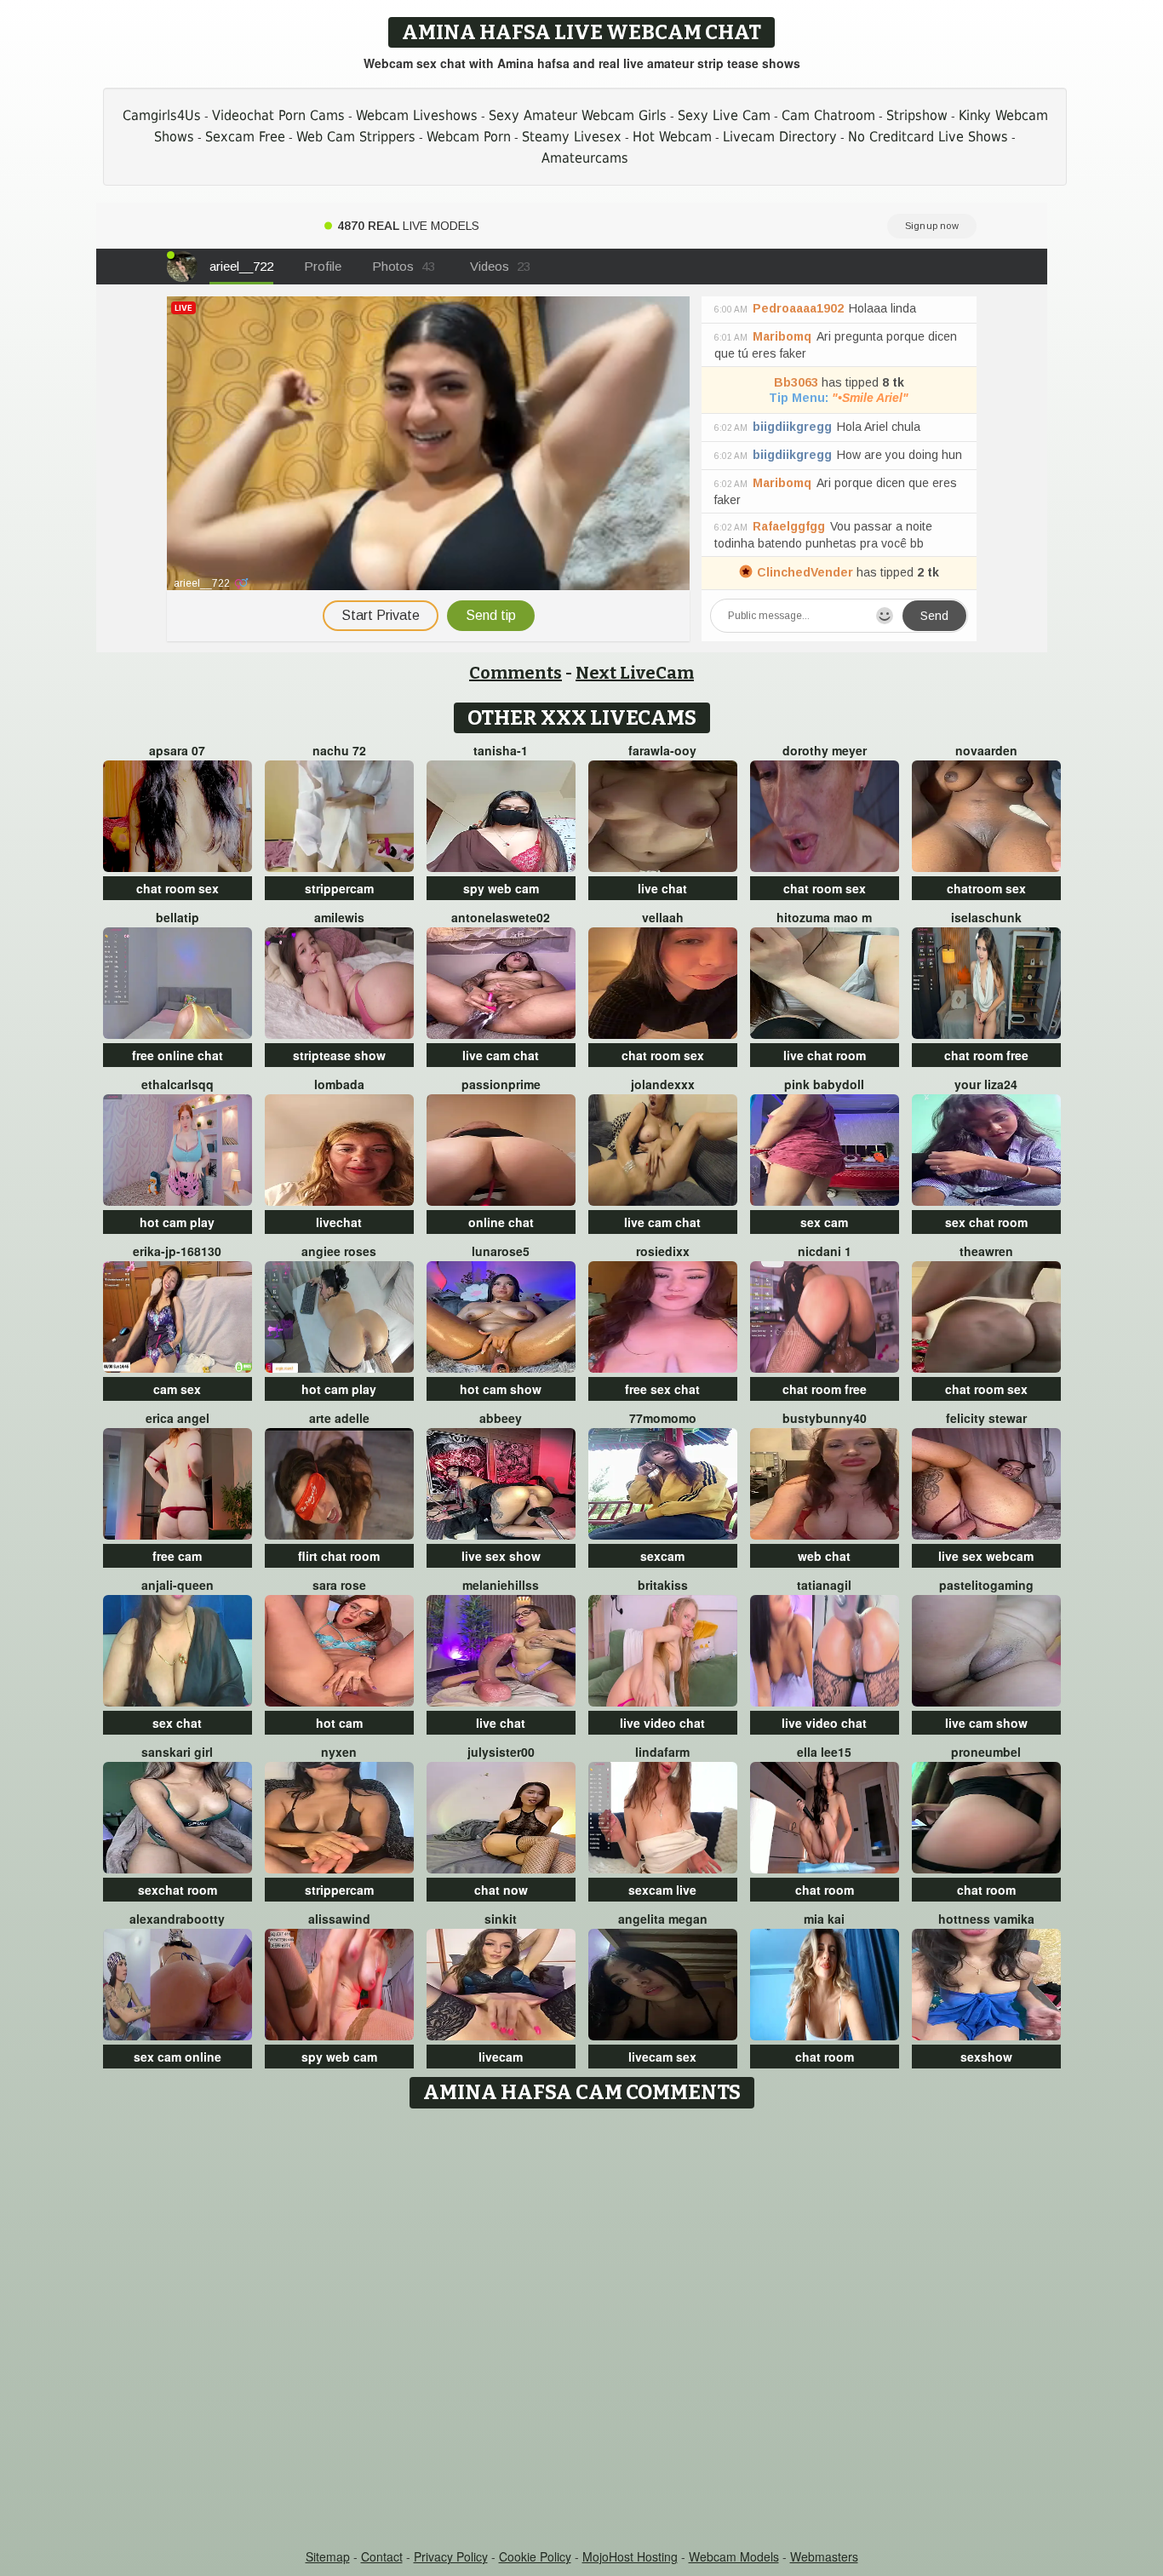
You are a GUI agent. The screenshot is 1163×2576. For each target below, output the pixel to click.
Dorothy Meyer (825, 750)
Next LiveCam (635, 673)
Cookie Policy (535, 2556)
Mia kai (824, 1919)
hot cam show (501, 1389)
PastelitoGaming (986, 1585)
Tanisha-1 (501, 750)
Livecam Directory (780, 137)
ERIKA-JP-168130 (177, 1251)
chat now (501, 1890)
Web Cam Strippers (356, 137)
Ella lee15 (824, 1752)
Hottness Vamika (986, 1919)
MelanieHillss (501, 1585)
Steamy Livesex (572, 137)
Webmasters (824, 2556)
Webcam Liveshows (417, 115)
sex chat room (986, 1222)
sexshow (986, 2057)
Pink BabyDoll (824, 1084)
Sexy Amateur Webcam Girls (578, 115)
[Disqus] (582, 2330)
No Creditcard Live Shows (928, 137)
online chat (501, 1222)
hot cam (339, 1723)
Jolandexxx (663, 1084)
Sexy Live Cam (724, 115)
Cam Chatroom (828, 115)
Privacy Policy (451, 2556)
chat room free (986, 1055)
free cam (177, 1556)
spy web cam (501, 888)
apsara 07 (177, 750)
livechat (339, 1222)
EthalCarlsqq (178, 1084)
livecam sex (662, 2057)
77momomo (663, 1418)
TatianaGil (824, 1585)
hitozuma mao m (824, 917)
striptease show (339, 1055)
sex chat (177, 1723)
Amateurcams (585, 158)
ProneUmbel (986, 1752)
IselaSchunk (986, 917)
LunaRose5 (501, 1251)
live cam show (986, 1723)
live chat (662, 888)
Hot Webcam (672, 137)
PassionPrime (501, 1084)
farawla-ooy (662, 750)
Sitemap (328, 2556)
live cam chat (501, 1055)
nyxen (339, 1752)
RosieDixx (663, 1251)
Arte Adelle (339, 1418)
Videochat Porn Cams (278, 115)
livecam (501, 2057)
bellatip (178, 917)
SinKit (501, 1919)
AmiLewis (339, 917)
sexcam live (662, 1890)
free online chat (178, 1055)
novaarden (986, 750)
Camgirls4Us (162, 115)
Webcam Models (734, 2556)
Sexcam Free (245, 137)
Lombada (339, 1084)
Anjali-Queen (178, 1585)
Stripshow (917, 115)
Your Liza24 (986, 1084)
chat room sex (178, 888)
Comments (516, 673)
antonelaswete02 (501, 917)
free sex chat (662, 1389)
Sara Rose (339, 1585)
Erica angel (178, 1418)
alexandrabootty (177, 1919)
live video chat (662, 1723)
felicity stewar (986, 1418)
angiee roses (339, 1251)
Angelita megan (663, 1919)
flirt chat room (339, 1556)
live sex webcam (986, 1556)
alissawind (339, 1919)
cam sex (177, 1389)
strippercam (339, 888)
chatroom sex (986, 888)
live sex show (501, 1556)
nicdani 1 (825, 1251)
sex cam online (178, 2057)
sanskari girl (177, 1752)
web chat (824, 1556)
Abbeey (501, 1418)
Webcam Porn (469, 137)
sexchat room (178, 1890)
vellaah (663, 917)
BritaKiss (663, 1585)
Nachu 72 (339, 750)
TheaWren (986, 1251)
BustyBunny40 (825, 1418)
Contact (382, 2556)
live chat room (825, 1055)
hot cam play (177, 1222)
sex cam (824, 1222)
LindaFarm (662, 1752)
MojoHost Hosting (630, 2556)
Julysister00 (501, 1752)
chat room (825, 1890)
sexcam (662, 1556)
